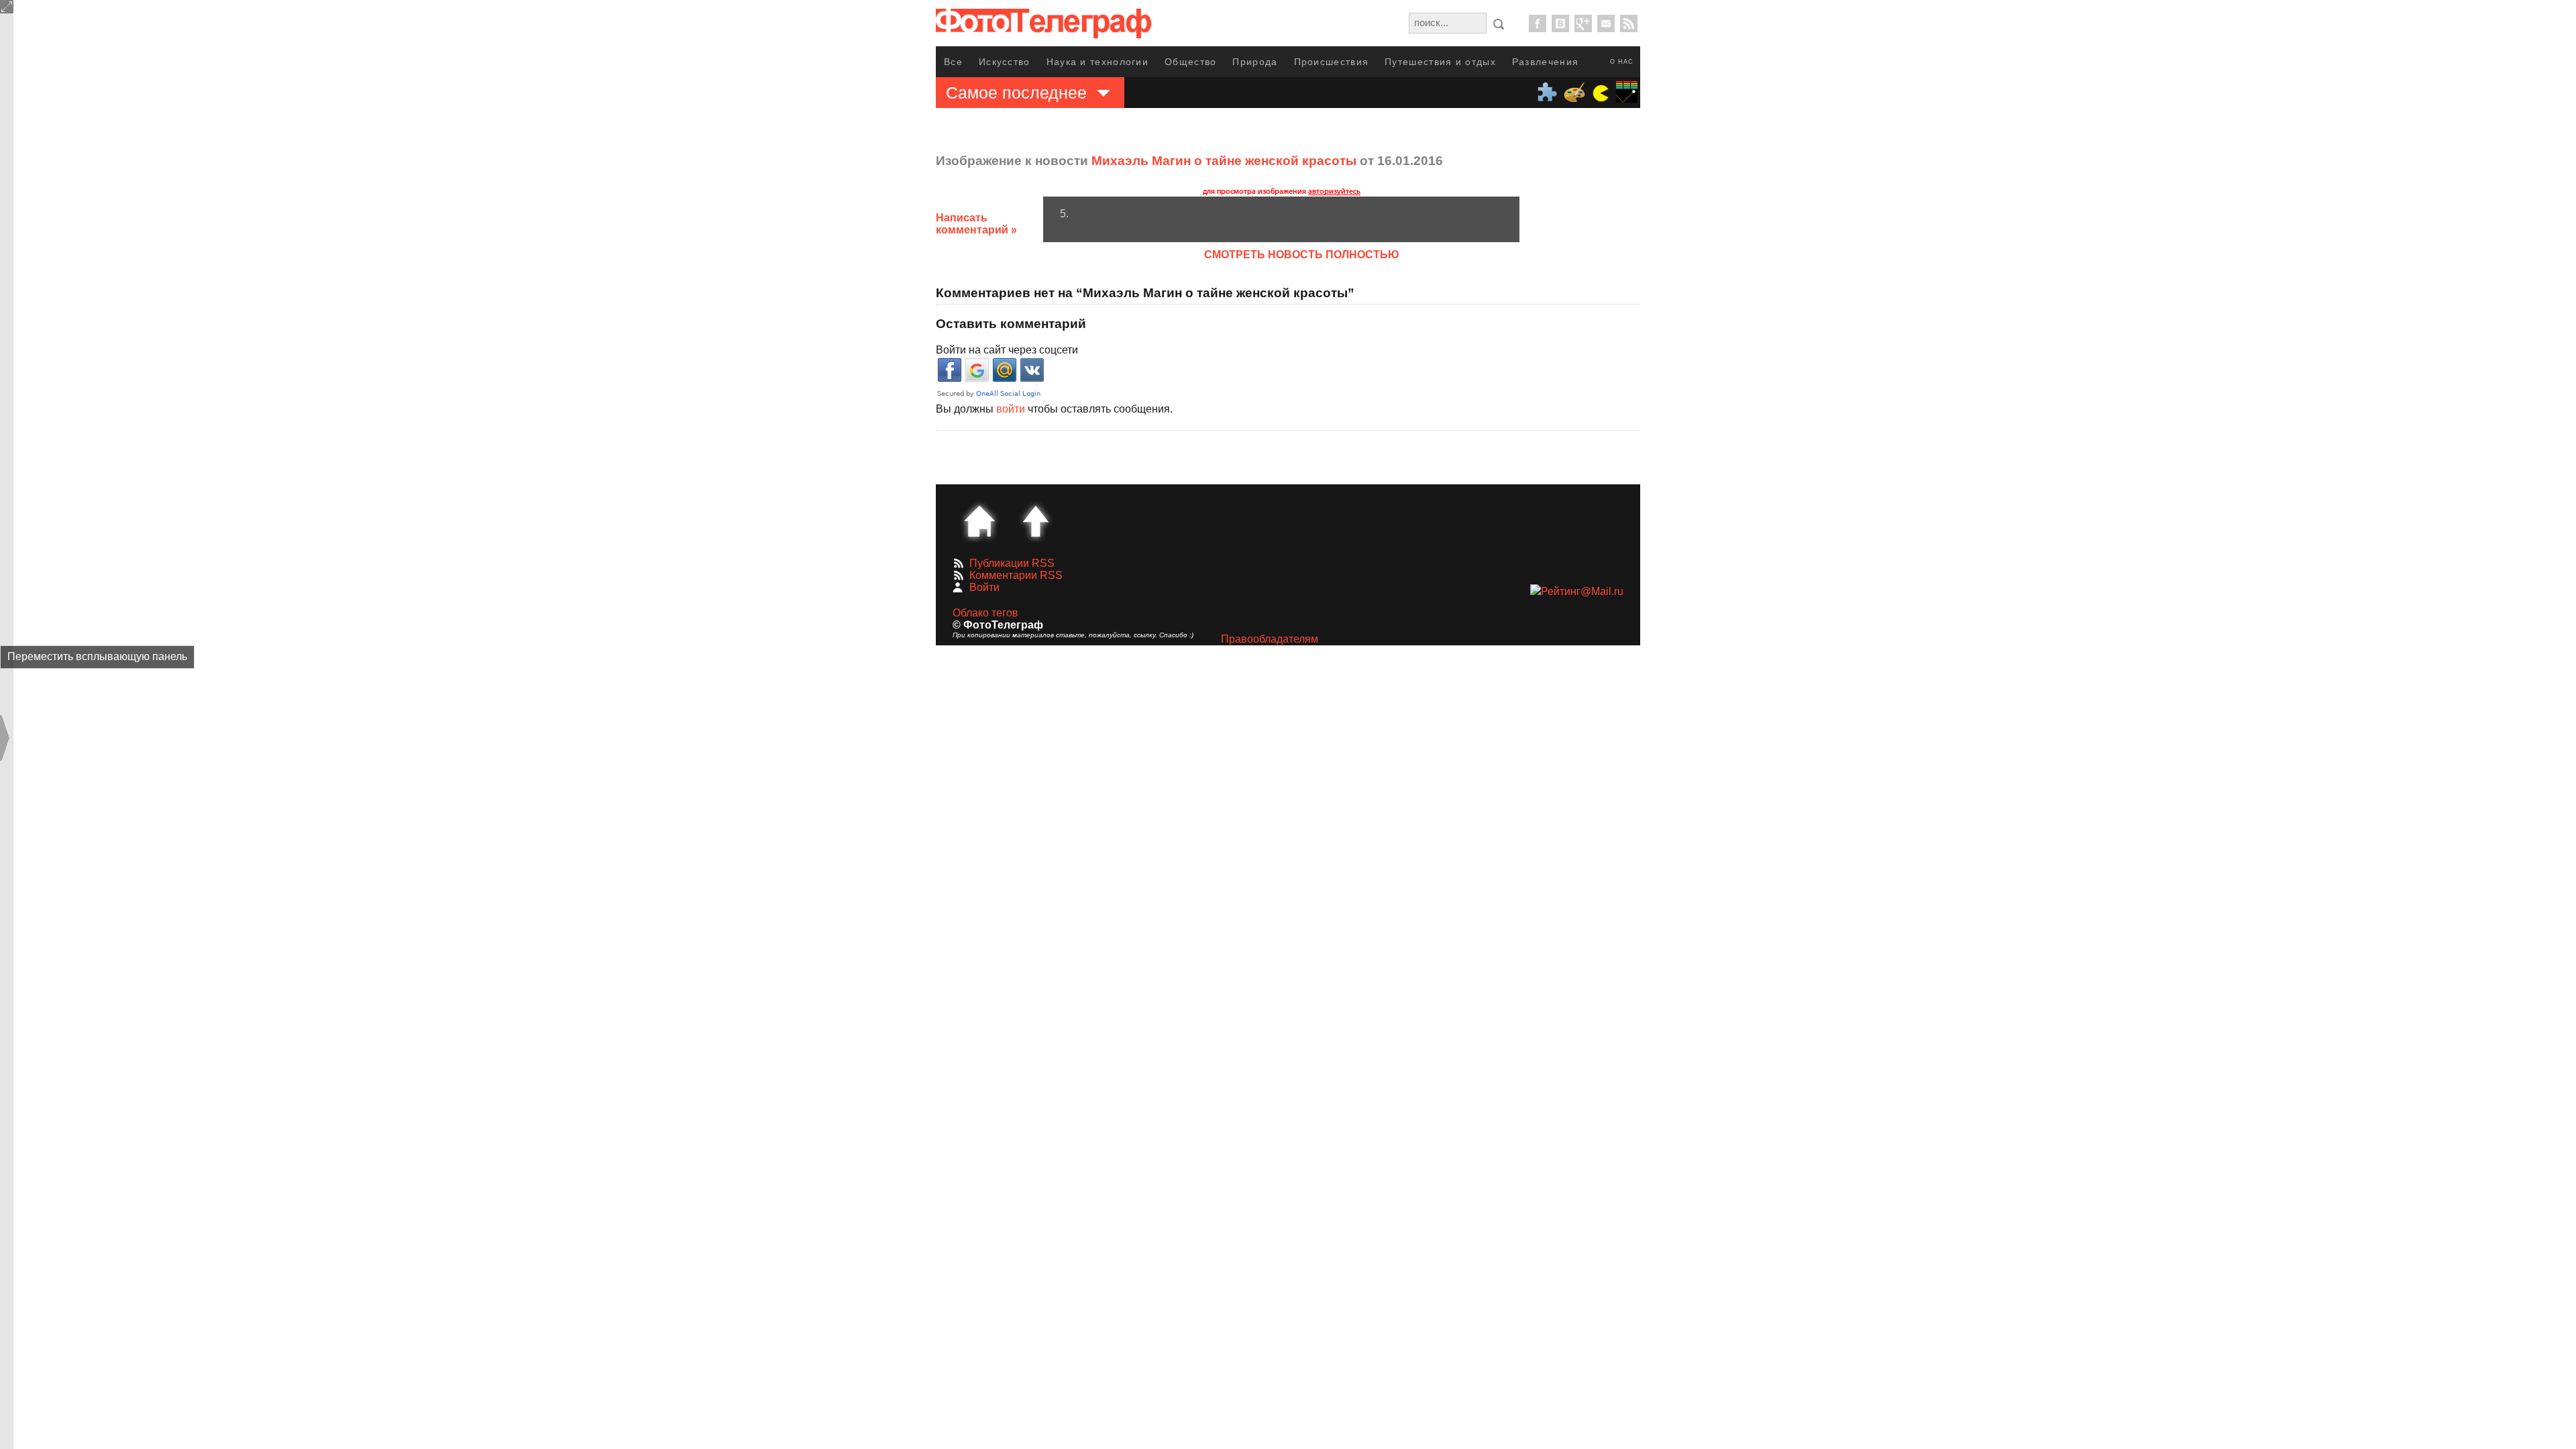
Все (953, 62)
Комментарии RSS (1016, 575)
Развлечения (1545, 62)
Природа (1255, 62)
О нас (1622, 62)
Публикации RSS (1012, 563)
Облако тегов (985, 613)
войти (1011, 409)
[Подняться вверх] (1036, 521)
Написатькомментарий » (976, 224)
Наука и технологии (1097, 62)
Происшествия (1332, 62)
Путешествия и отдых (1440, 62)
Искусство (1005, 62)
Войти (984, 587)
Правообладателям (1270, 639)
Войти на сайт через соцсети (1007, 350)
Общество (1190, 62)
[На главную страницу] (979, 521)
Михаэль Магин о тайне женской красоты (1224, 161)
